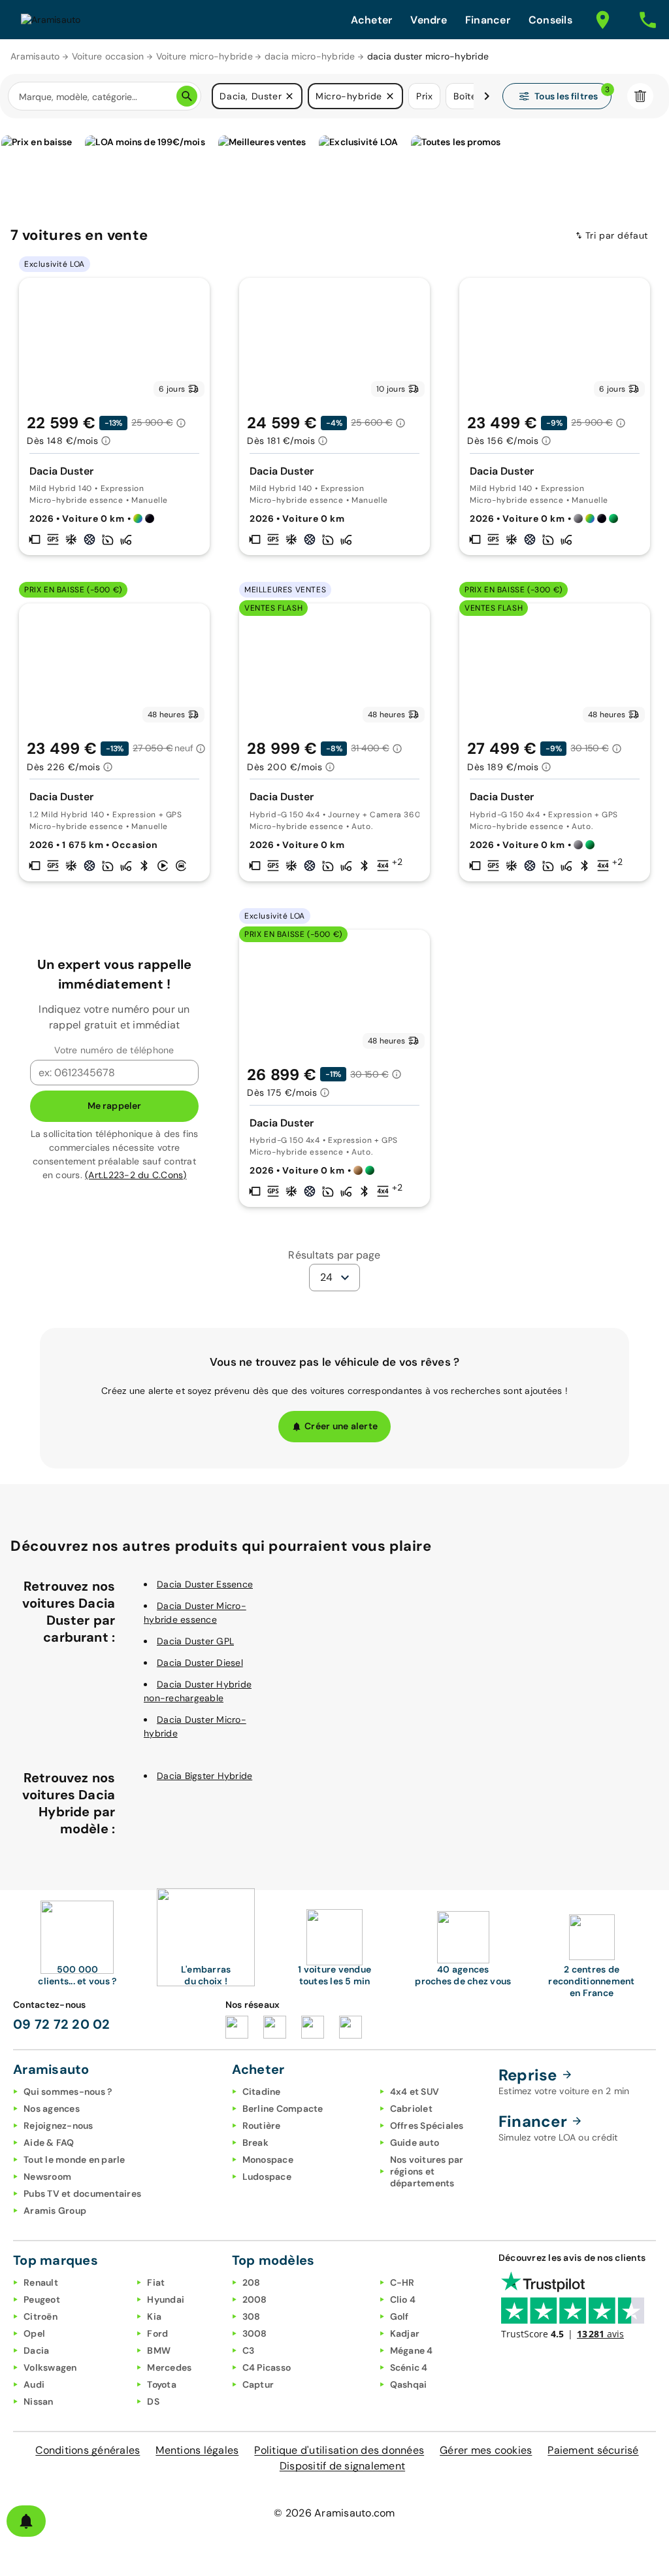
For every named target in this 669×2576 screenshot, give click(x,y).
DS (153, 2401)
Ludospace (267, 2177)
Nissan (39, 2401)
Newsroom (47, 2177)
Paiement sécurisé (593, 2450)
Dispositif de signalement (342, 2466)
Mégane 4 (412, 2350)
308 (252, 2316)
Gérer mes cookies (486, 2450)
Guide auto (415, 2143)
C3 (249, 2350)
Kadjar (405, 2333)
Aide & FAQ (49, 2143)
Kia (154, 2316)
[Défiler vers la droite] (487, 96)
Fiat (156, 2282)
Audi (34, 2384)
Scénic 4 (409, 2367)
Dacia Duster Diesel (200, 1663)
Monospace (268, 2160)
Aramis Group (55, 2211)
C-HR (402, 2282)
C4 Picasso (267, 2367)
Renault (41, 2282)
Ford (157, 2333)
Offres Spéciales (427, 2126)
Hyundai (166, 2299)
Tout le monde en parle (74, 2160)
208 (252, 2282)
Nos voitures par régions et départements (427, 2171)
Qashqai (409, 2384)
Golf (400, 2316)
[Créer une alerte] (26, 2521)
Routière (262, 2126)
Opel (34, 2333)
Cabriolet (411, 2109)
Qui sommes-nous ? (68, 2092)
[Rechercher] (187, 96)
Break (255, 2143)
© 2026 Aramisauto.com (334, 2513)
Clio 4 (403, 2299)
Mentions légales (197, 2450)
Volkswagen (50, 2367)
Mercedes (169, 2367)
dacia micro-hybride (310, 56)
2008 (255, 2299)
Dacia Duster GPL (195, 1641)
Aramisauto (35, 56)
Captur (258, 2384)
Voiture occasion (108, 56)
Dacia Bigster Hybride (204, 1776)
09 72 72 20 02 (62, 2024)
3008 (255, 2333)
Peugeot (42, 2299)
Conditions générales (88, 2450)
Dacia (36, 2350)
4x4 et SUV (415, 2092)
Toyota (162, 2384)
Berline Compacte (283, 2109)
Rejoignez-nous (58, 2126)
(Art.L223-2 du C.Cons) (136, 1175)
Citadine (262, 2092)
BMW (159, 2350)
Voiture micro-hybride (204, 56)
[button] (289, 96)
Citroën (41, 2316)
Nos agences (52, 2109)
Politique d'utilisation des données (339, 2450)
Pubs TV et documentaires (82, 2194)
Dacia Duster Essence (205, 1584)
